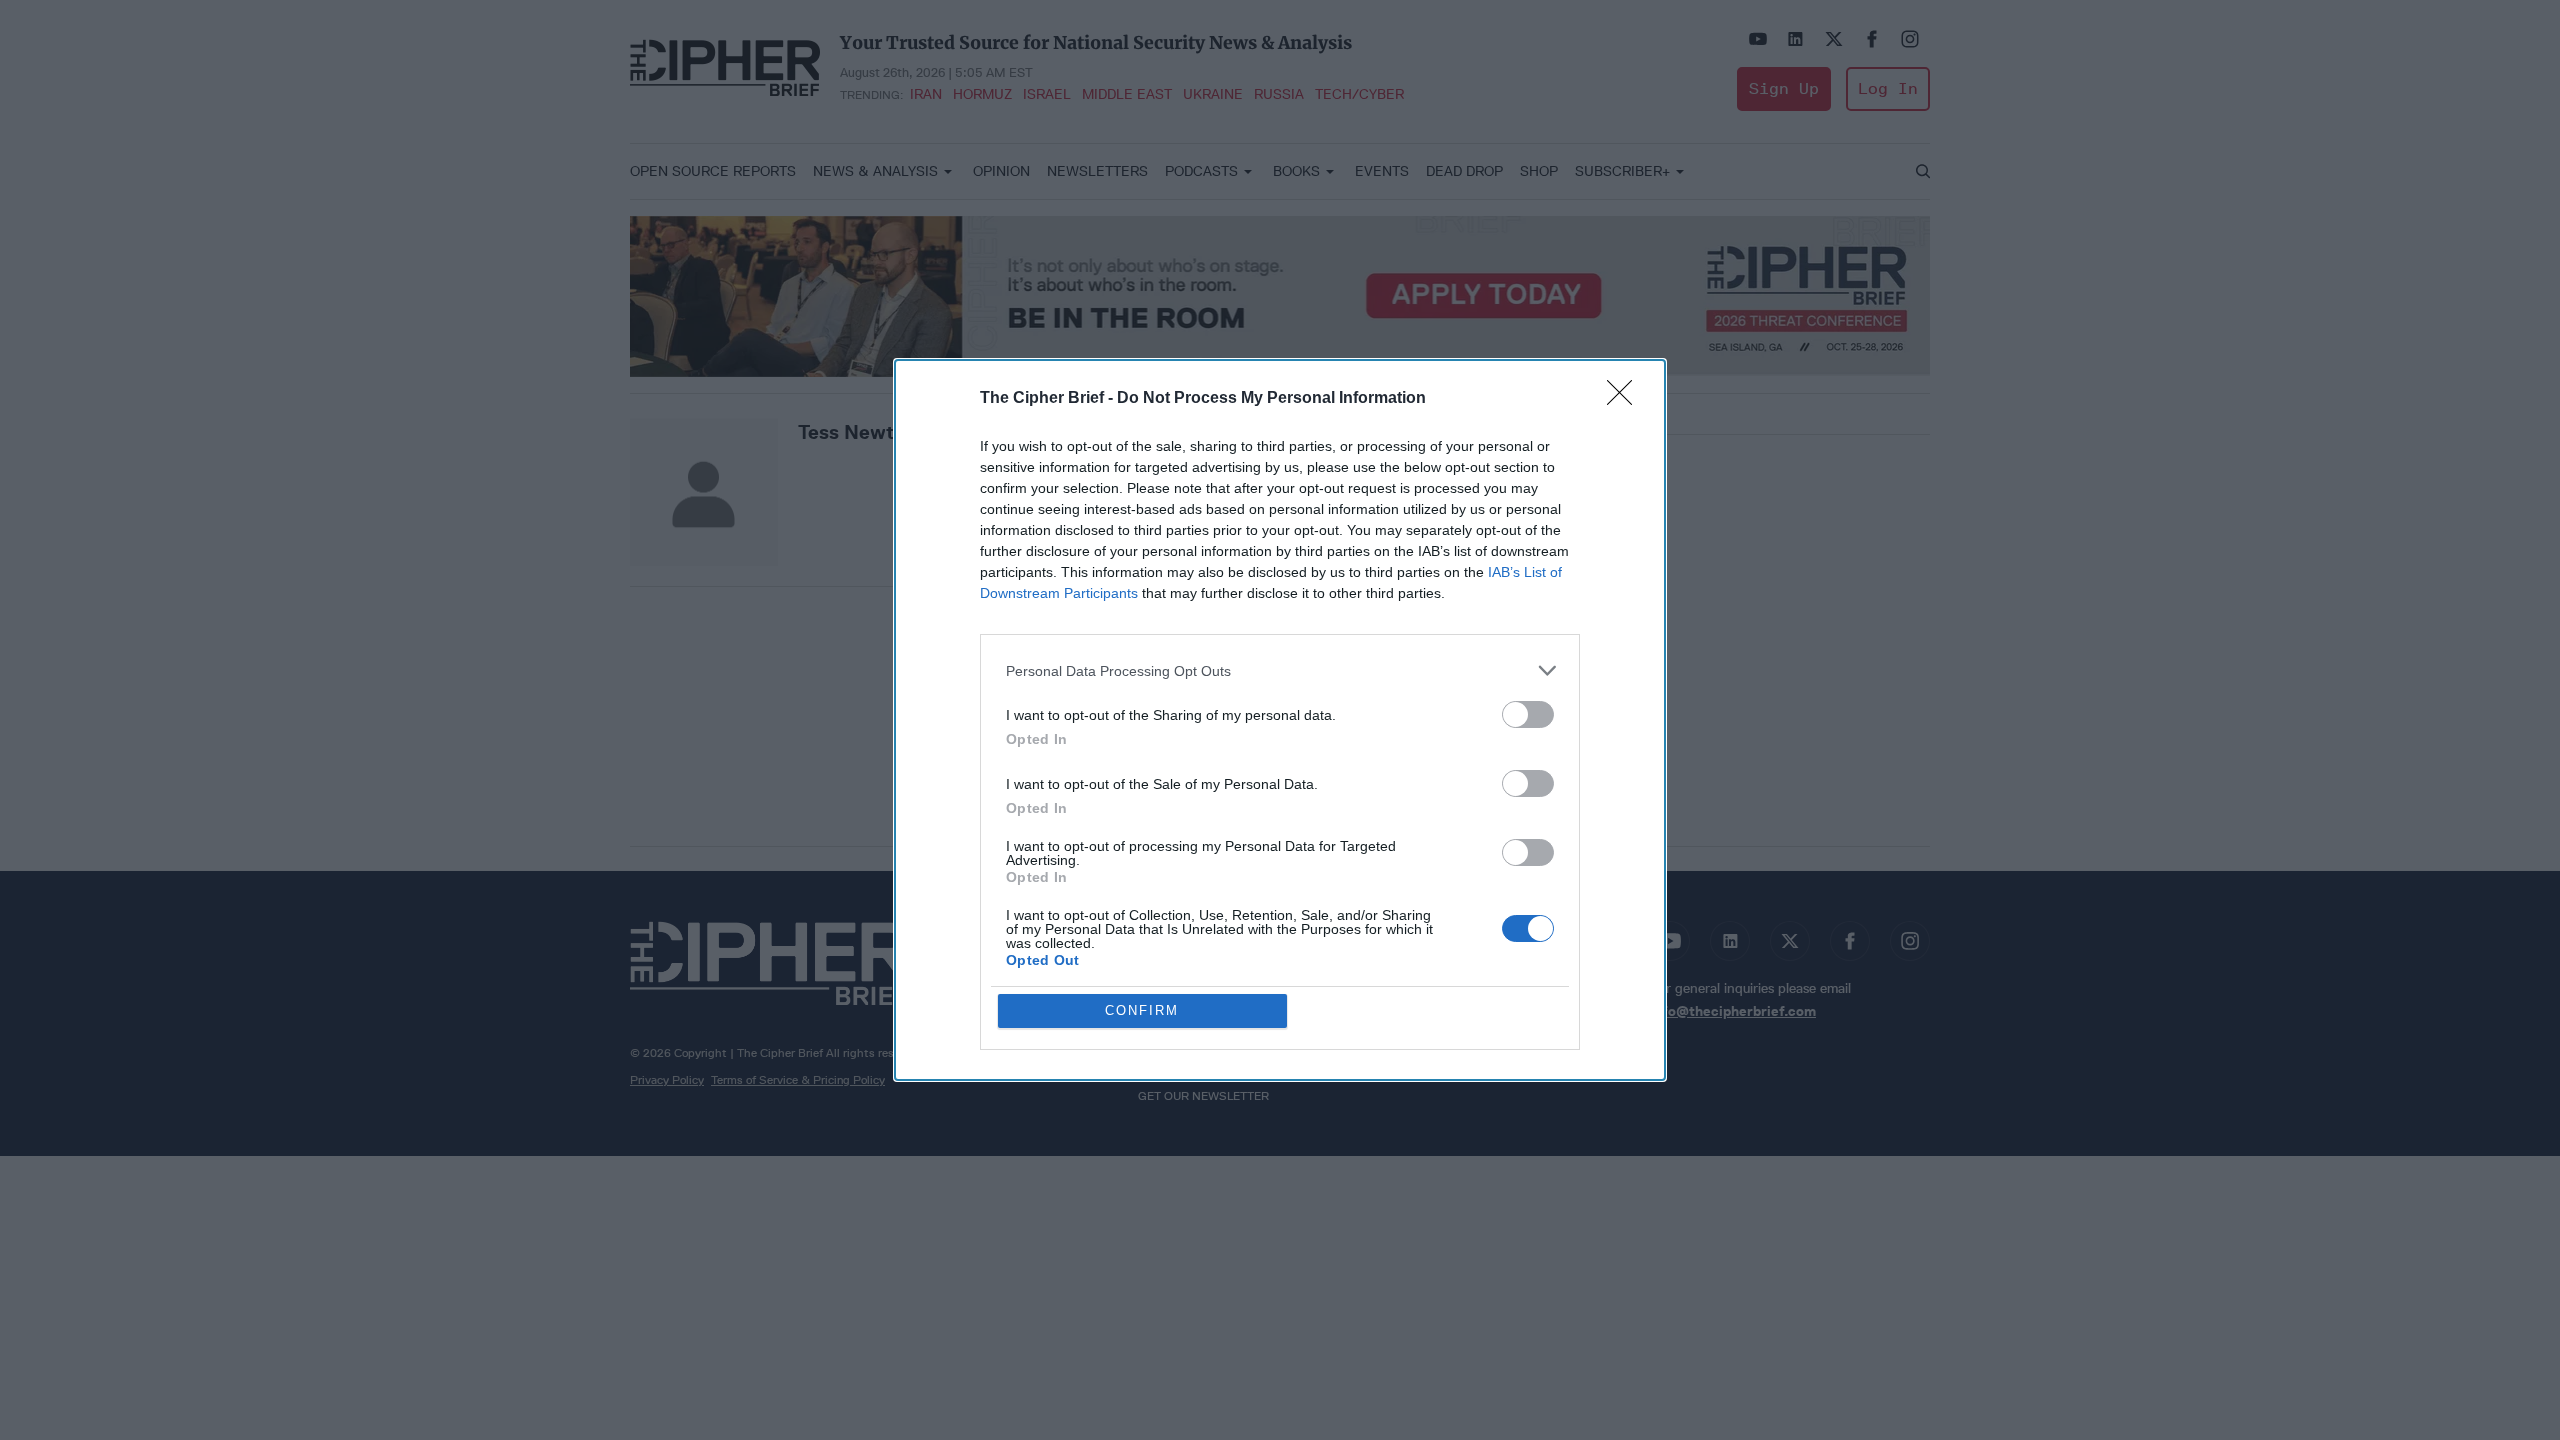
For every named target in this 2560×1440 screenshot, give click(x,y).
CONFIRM (1142, 1010)
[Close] (1626, 399)
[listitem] (1280, 670)
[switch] (1528, 714)
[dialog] (1280, 720)
